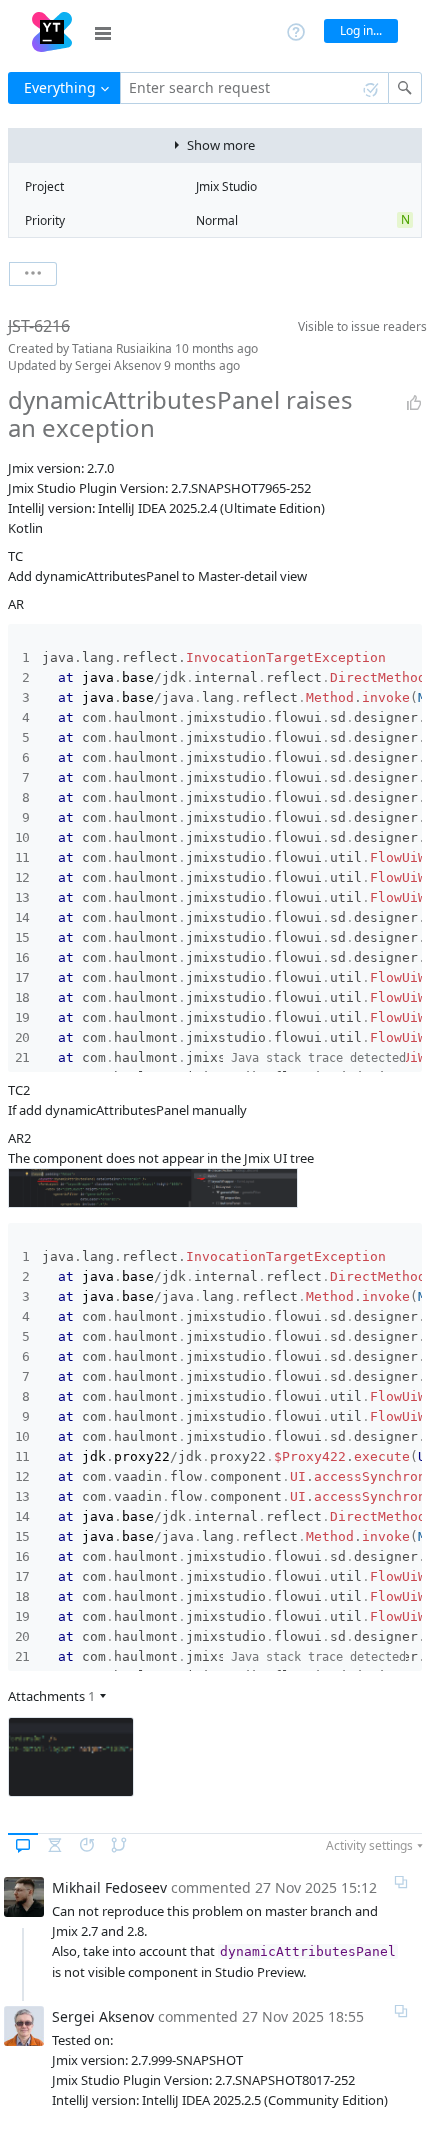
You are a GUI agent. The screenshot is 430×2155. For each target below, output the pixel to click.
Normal (217, 220)
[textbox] (254, 88)
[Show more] (33, 274)
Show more (221, 145)
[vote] (414, 403)
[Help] (296, 30)
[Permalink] (401, 1882)
